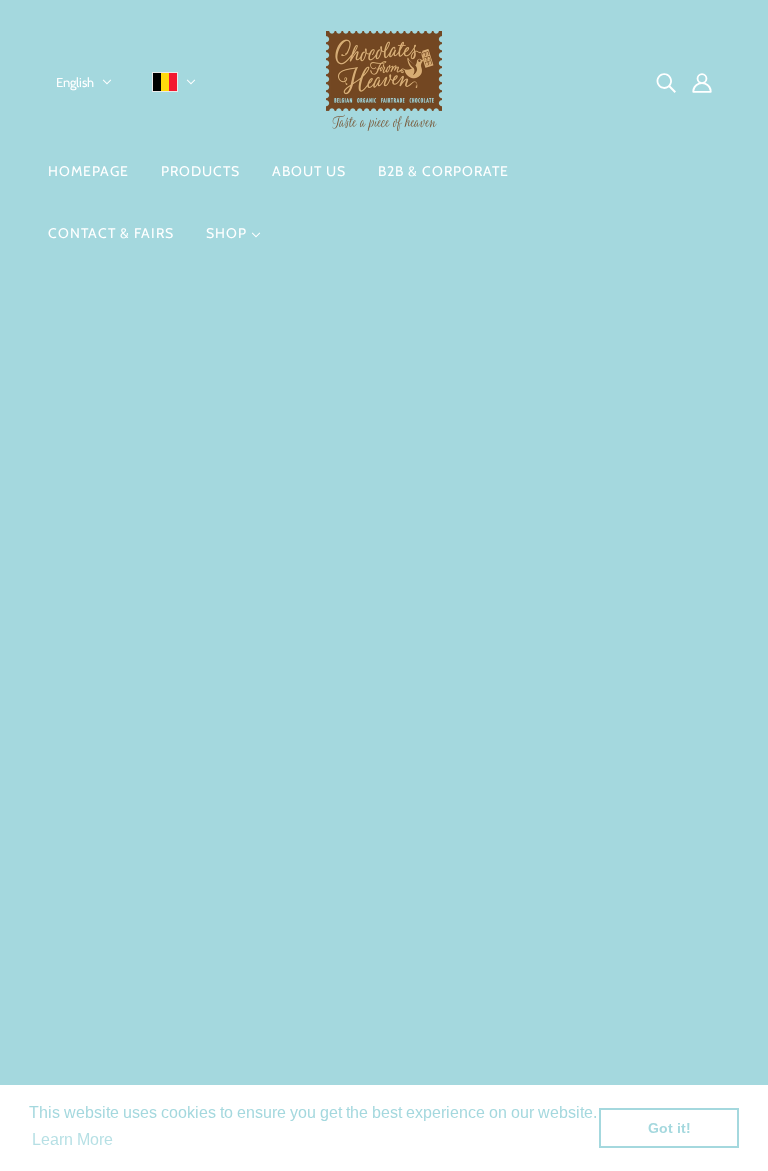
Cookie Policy (333, 815)
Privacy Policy (334, 839)
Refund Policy (334, 863)
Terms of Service (344, 911)
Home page (333, 537)
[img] (666, 82)
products (545, 537)
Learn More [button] (72, 1139)
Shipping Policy (339, 887)
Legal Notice (329, 791)
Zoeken (313, 743)
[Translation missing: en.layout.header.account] (702, 82)
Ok (677, 874)
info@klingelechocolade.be (153, 946)
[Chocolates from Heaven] (384, 125)
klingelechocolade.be (134, 970)
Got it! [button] (669, 1128)
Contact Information (356, 767)
